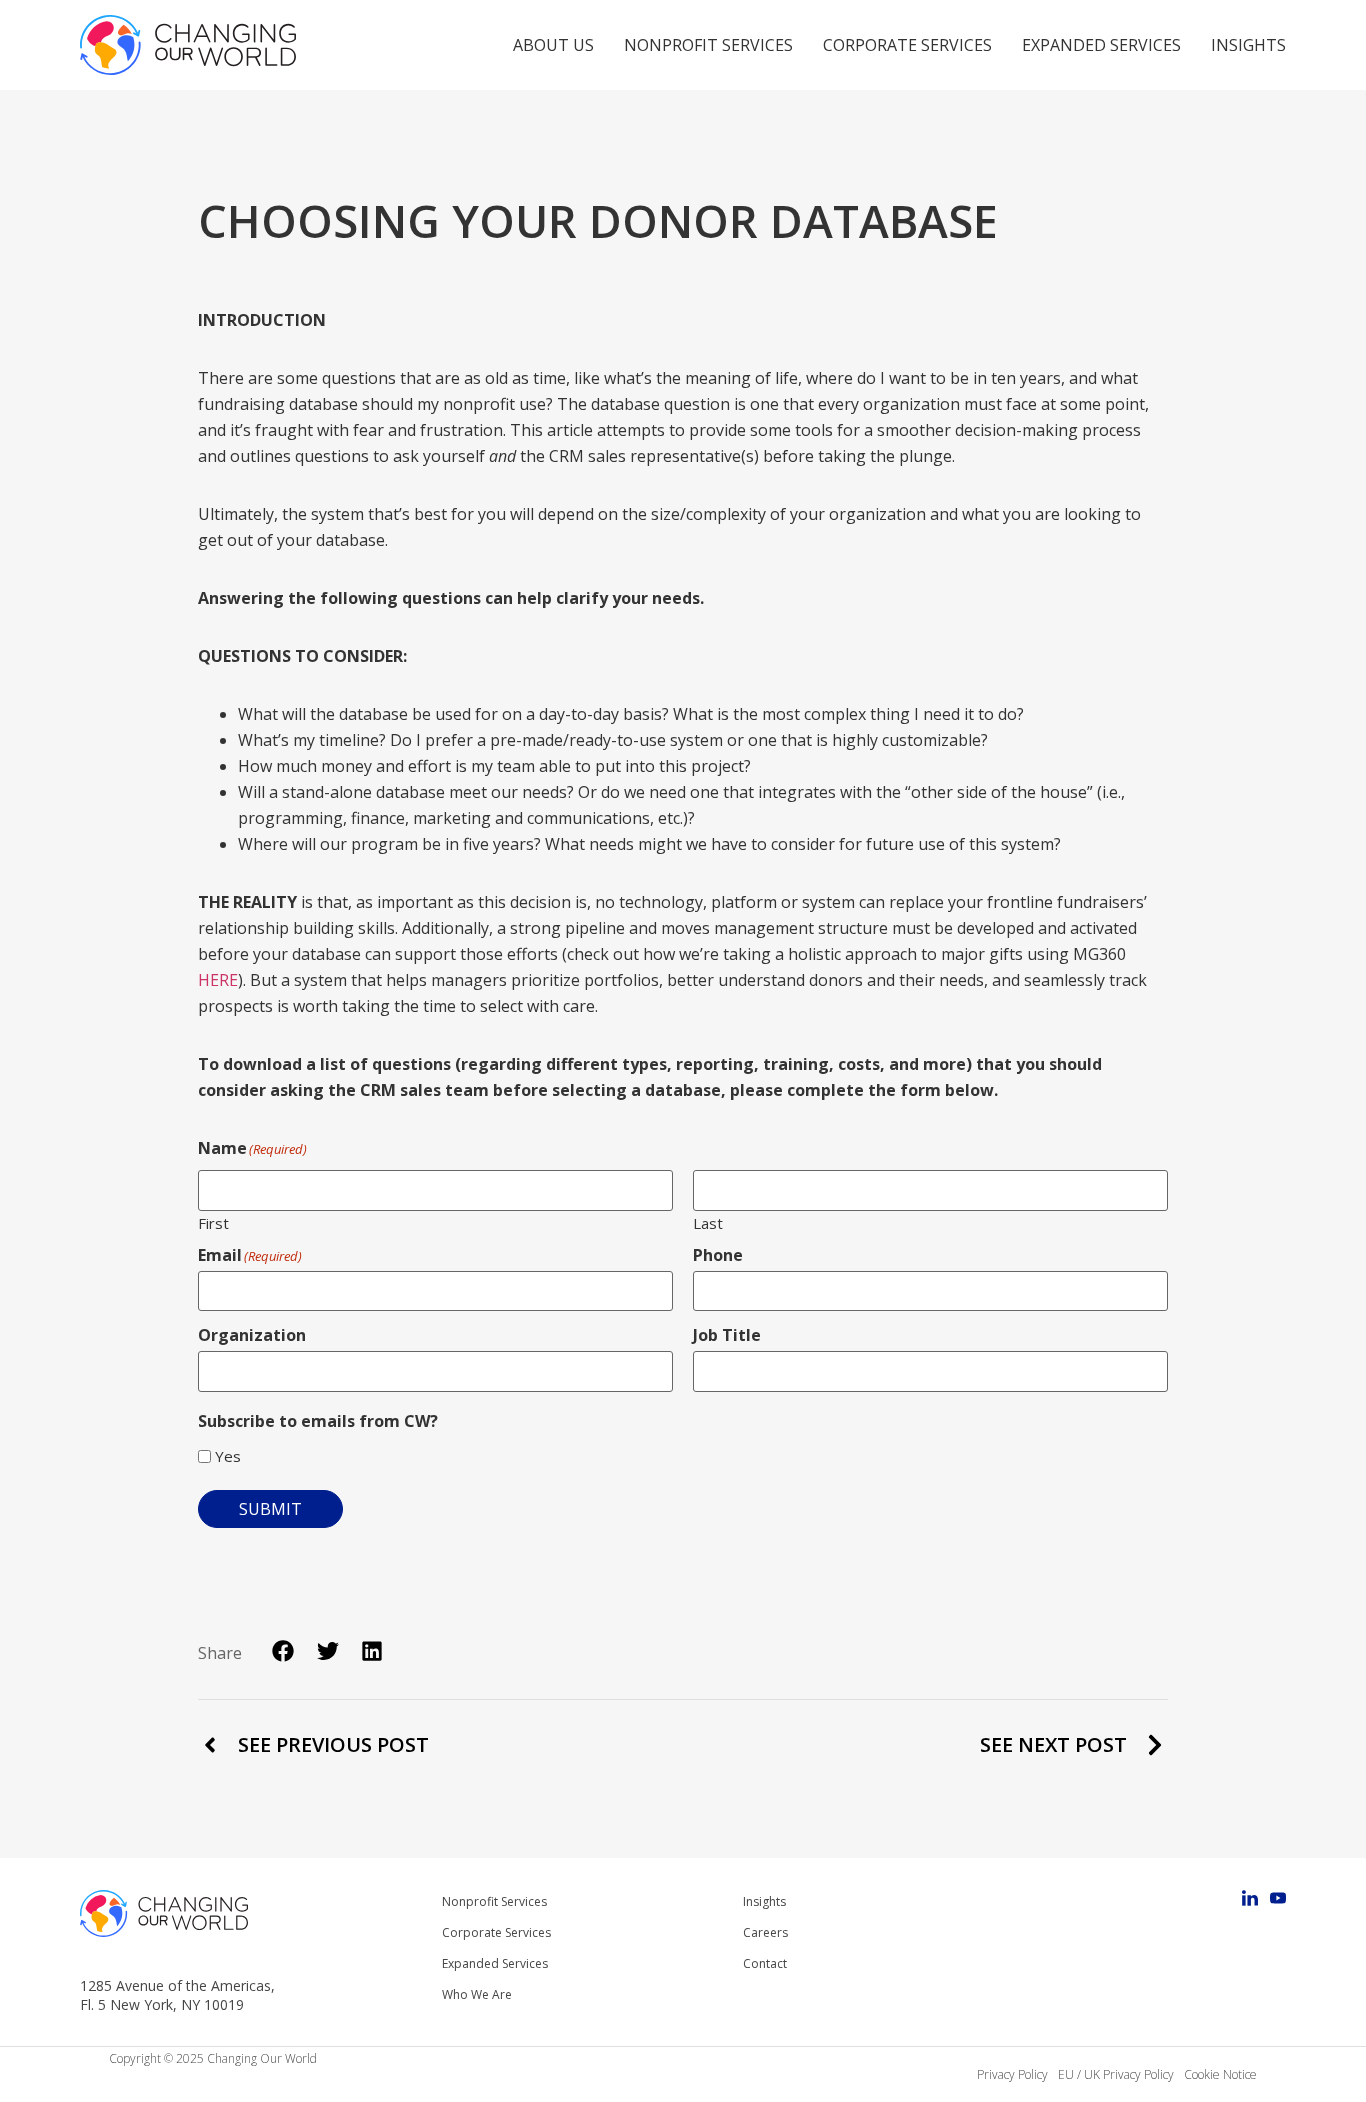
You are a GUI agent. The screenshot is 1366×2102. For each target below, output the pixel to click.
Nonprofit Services (708, 45)
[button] (283, 1651)
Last (708, 1222)
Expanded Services (1101, 45)
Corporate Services (907, 45)
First (213, 1222)
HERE (218, 980)
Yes (228, 1456)
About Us (553, 45)
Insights (1248, 45)
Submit (270, 1509)
